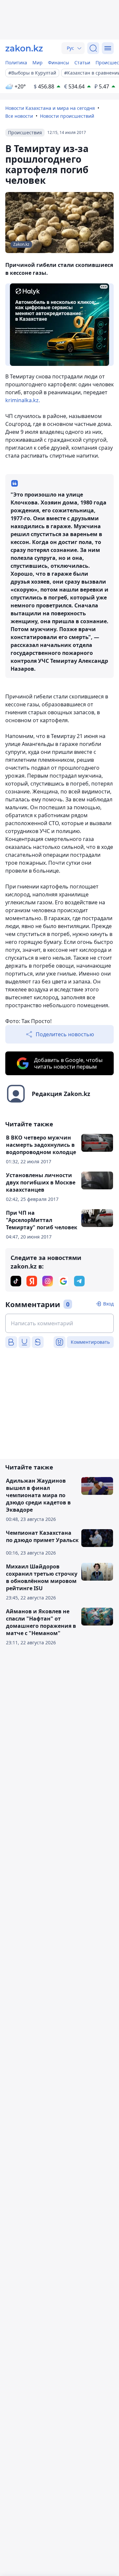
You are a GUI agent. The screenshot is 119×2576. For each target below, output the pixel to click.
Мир (38, 63)
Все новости (19, 116)
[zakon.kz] (24, 48)
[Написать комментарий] (59, 1323)
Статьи (82, 63)
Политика (16, 63)
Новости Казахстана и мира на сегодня (50, 108)
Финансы (59, 63)
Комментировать (90, 1342)
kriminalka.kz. (23, 400)
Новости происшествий (67, 116)
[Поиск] (93, 48)
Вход (108, 1304)
